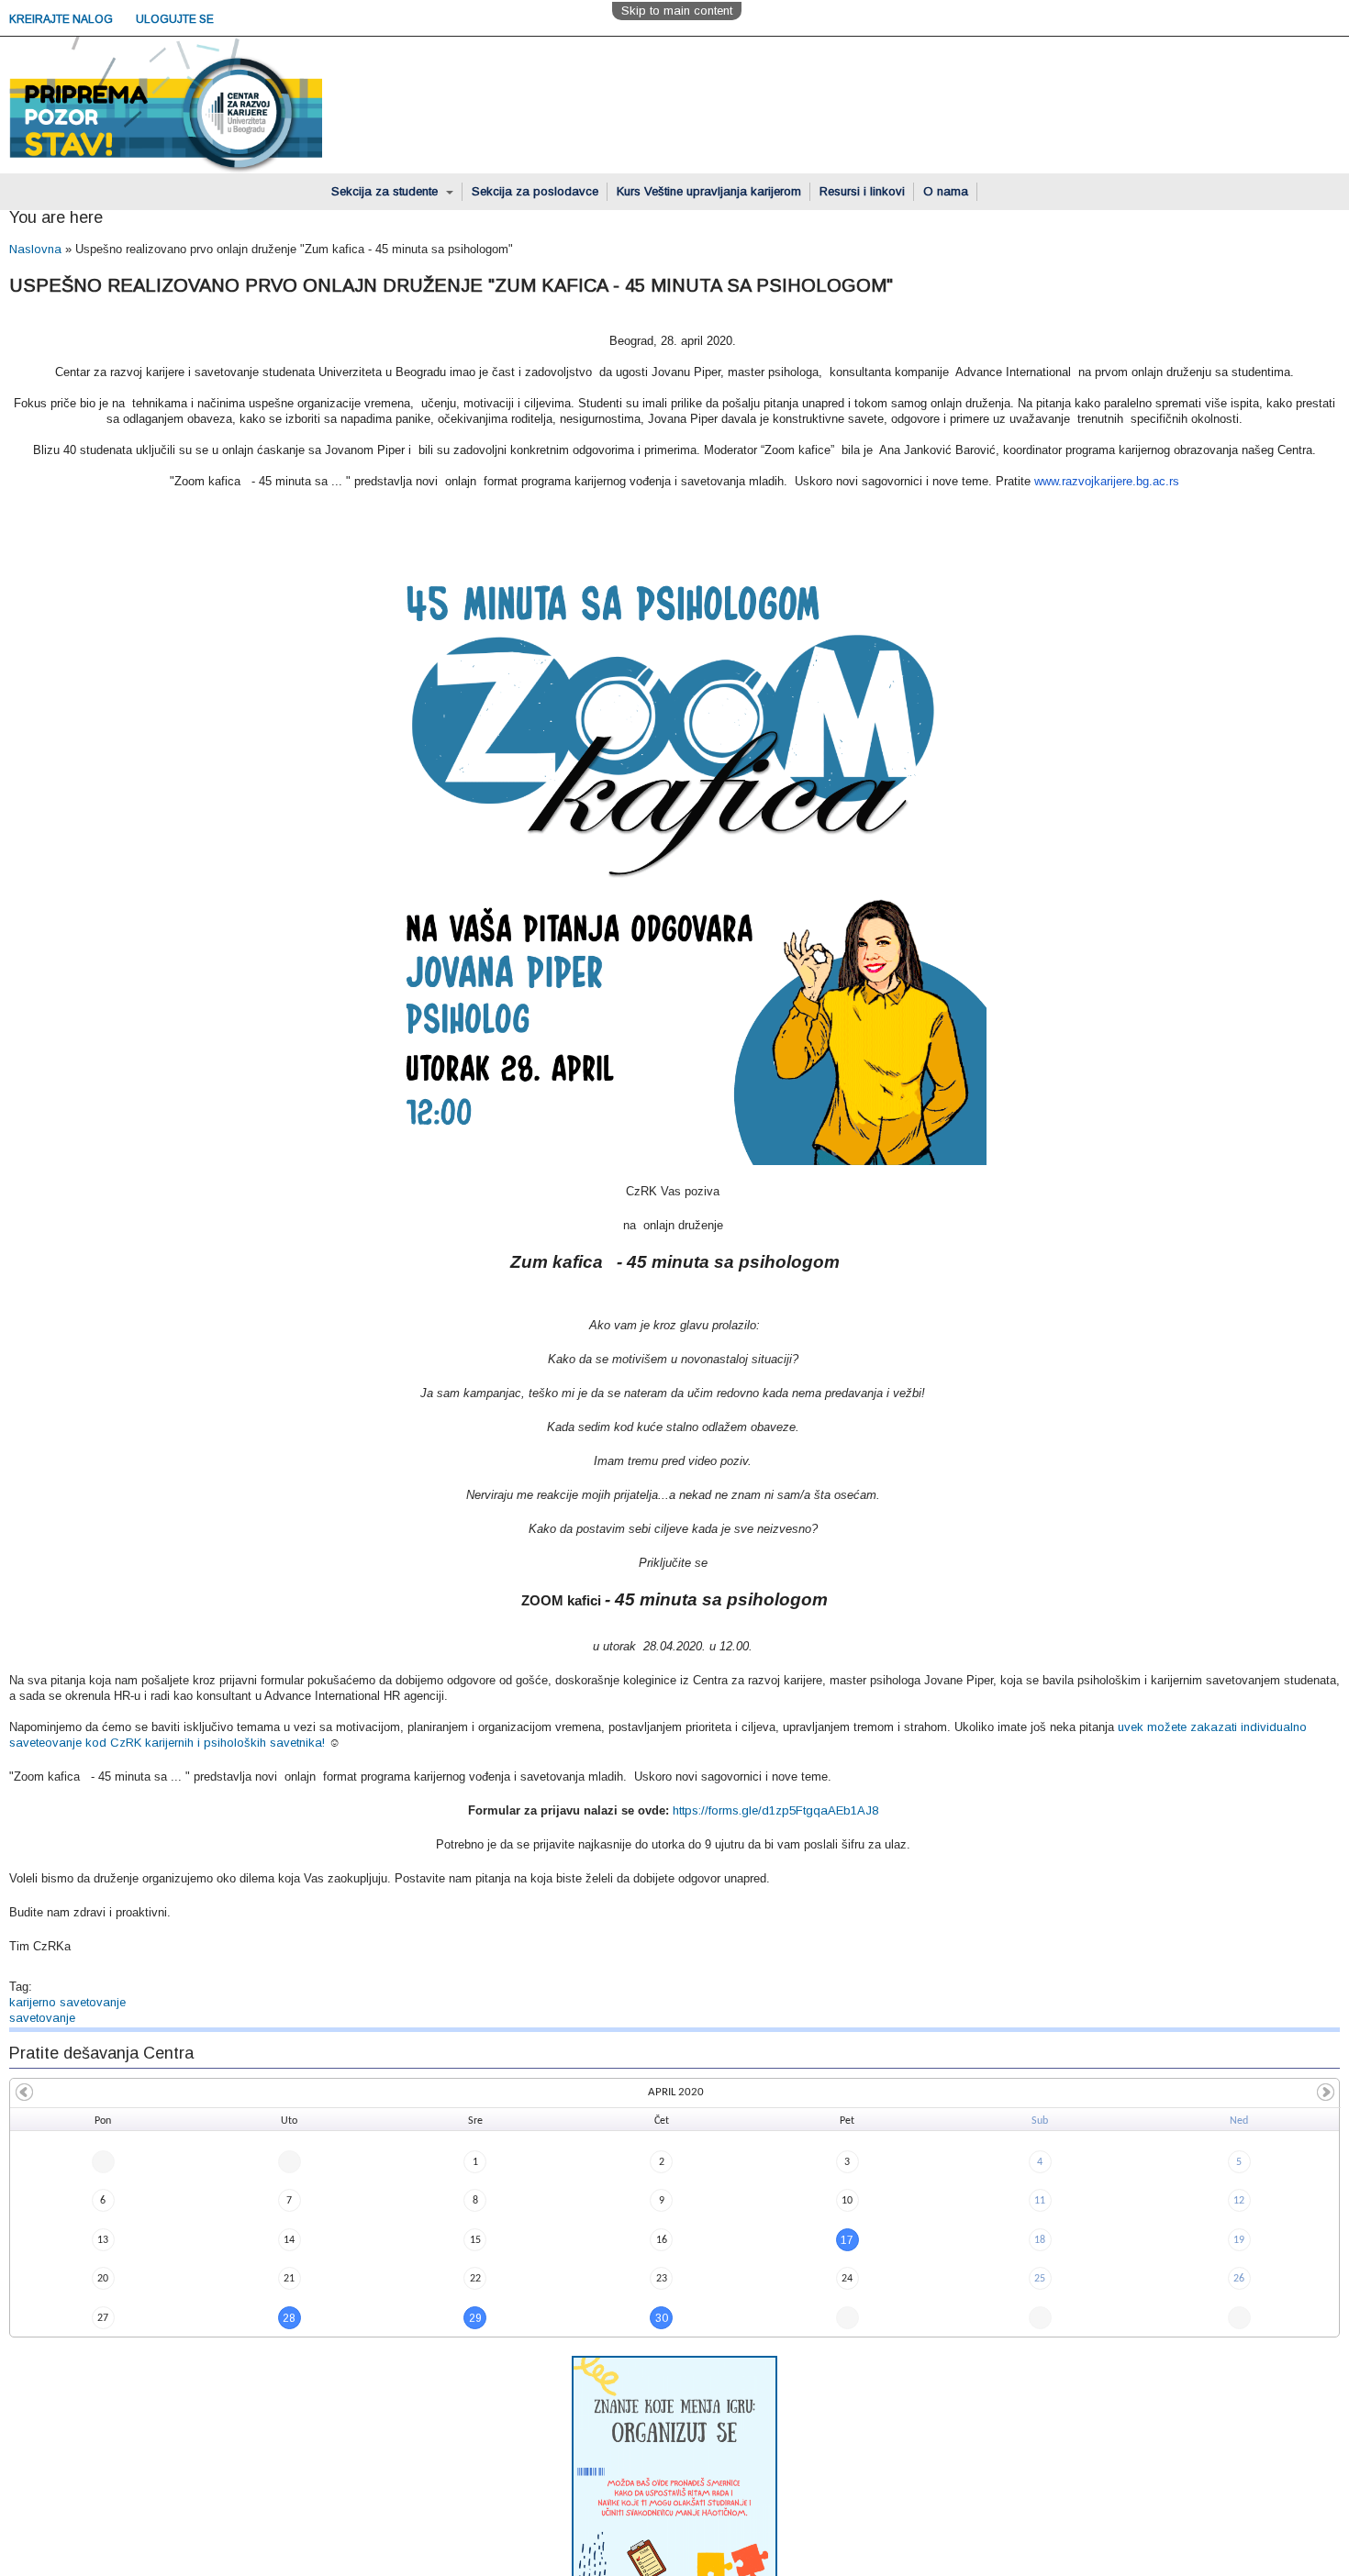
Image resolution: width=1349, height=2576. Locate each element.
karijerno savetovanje (67, 2002)
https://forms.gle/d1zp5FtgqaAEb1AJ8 (775, 1810)
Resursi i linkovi (862, 191)
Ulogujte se (175, 19)
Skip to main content (677, 11)
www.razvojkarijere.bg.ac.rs (1107, 481)
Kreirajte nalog (62, 19)
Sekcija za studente (386, 191)
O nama (946, 191)
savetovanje (42, 2018)
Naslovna (35, 249)
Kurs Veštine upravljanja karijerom (709, 191)
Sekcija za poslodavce (535, 191)
